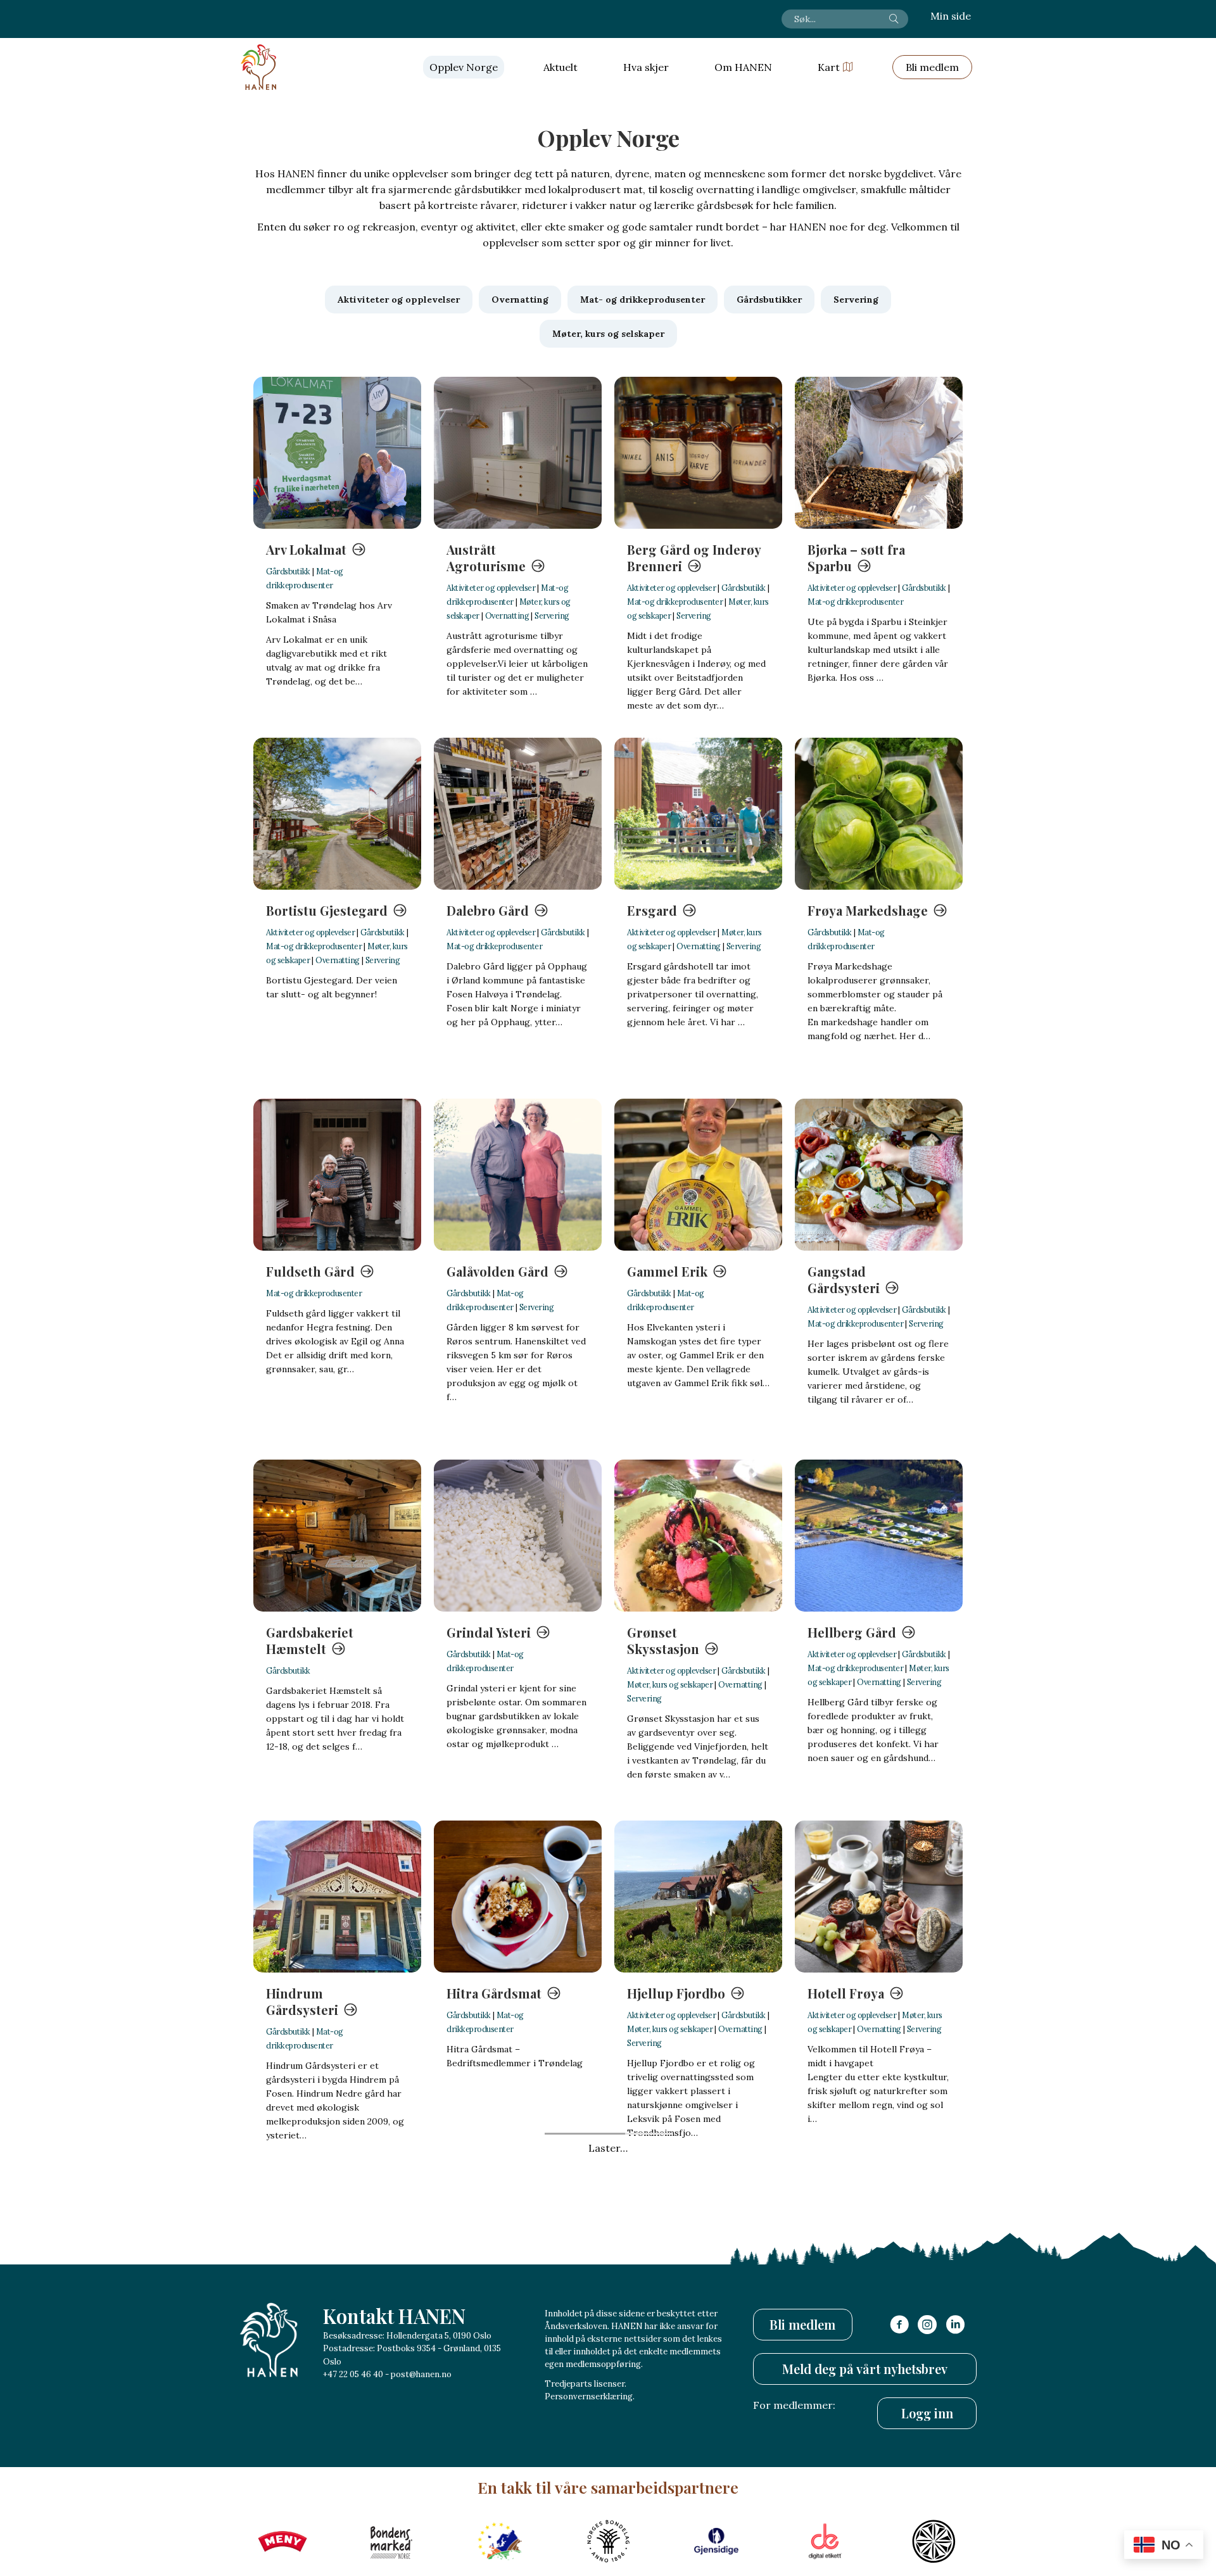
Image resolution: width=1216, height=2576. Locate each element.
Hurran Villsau (491, 2354)
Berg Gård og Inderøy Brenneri (694, 558)
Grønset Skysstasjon (663, 1640)
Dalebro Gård (488, 910)
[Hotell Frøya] (879, 1897)
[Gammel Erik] (698, 1175)
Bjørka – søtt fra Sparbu (856, 558)
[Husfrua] (698, 2257)
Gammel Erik (667, 1271)
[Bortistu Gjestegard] (337, 814)
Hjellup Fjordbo (676, 1993)
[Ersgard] (698, 814)
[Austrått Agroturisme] (518, 453)
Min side (951, 16)
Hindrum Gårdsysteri (302, 2001)
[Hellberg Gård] (879, 1536)
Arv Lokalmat (306, 549)
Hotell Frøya (846, 1993)
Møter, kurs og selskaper (670, 1684)
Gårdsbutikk (288, 571)
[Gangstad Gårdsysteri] (879, 1175)
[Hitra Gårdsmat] (518, 1897)
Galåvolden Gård (497, 1271)
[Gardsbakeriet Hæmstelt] (337, 1536)
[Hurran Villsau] (518, 2257)
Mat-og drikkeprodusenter (675, 602)
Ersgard (652, 910)
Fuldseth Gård (310, 1271)
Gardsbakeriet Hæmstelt (310, 1640)
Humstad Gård (311, 2354)
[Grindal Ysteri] (518, 1536)
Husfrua (652, 2354)
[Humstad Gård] (337, 2257)
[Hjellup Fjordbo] (698, 1897)
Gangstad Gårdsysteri (844, 1279)
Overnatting (507, 616)
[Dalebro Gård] (518, 814)
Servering (552, 616)
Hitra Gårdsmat (494, 1993)
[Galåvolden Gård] (518, 1175)
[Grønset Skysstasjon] (698, 1536)
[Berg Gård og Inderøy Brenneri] (698, 453)
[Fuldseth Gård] (337, 1175)
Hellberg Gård (852, 1632)
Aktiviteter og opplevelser (491, 588)
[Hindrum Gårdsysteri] (337, 1897)
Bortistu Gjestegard (327, 910)
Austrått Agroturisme (486, 558)
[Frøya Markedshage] (879, 814)
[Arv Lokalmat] (337, 453)
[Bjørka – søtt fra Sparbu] (879, 453)
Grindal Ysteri (489, 1632)
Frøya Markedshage (868, 910)
